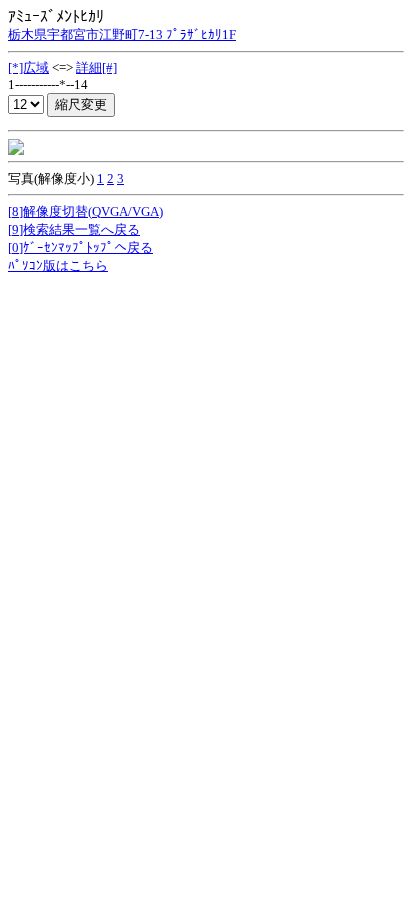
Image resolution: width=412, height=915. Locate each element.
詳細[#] (96, 67)
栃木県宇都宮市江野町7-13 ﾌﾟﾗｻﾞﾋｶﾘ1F (122, 34)
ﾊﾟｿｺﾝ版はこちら (58, 265)
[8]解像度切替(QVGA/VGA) (85, 211)
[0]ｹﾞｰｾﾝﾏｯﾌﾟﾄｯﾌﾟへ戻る (80, 247)
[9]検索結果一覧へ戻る (74, 229)
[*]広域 (28, 67)
